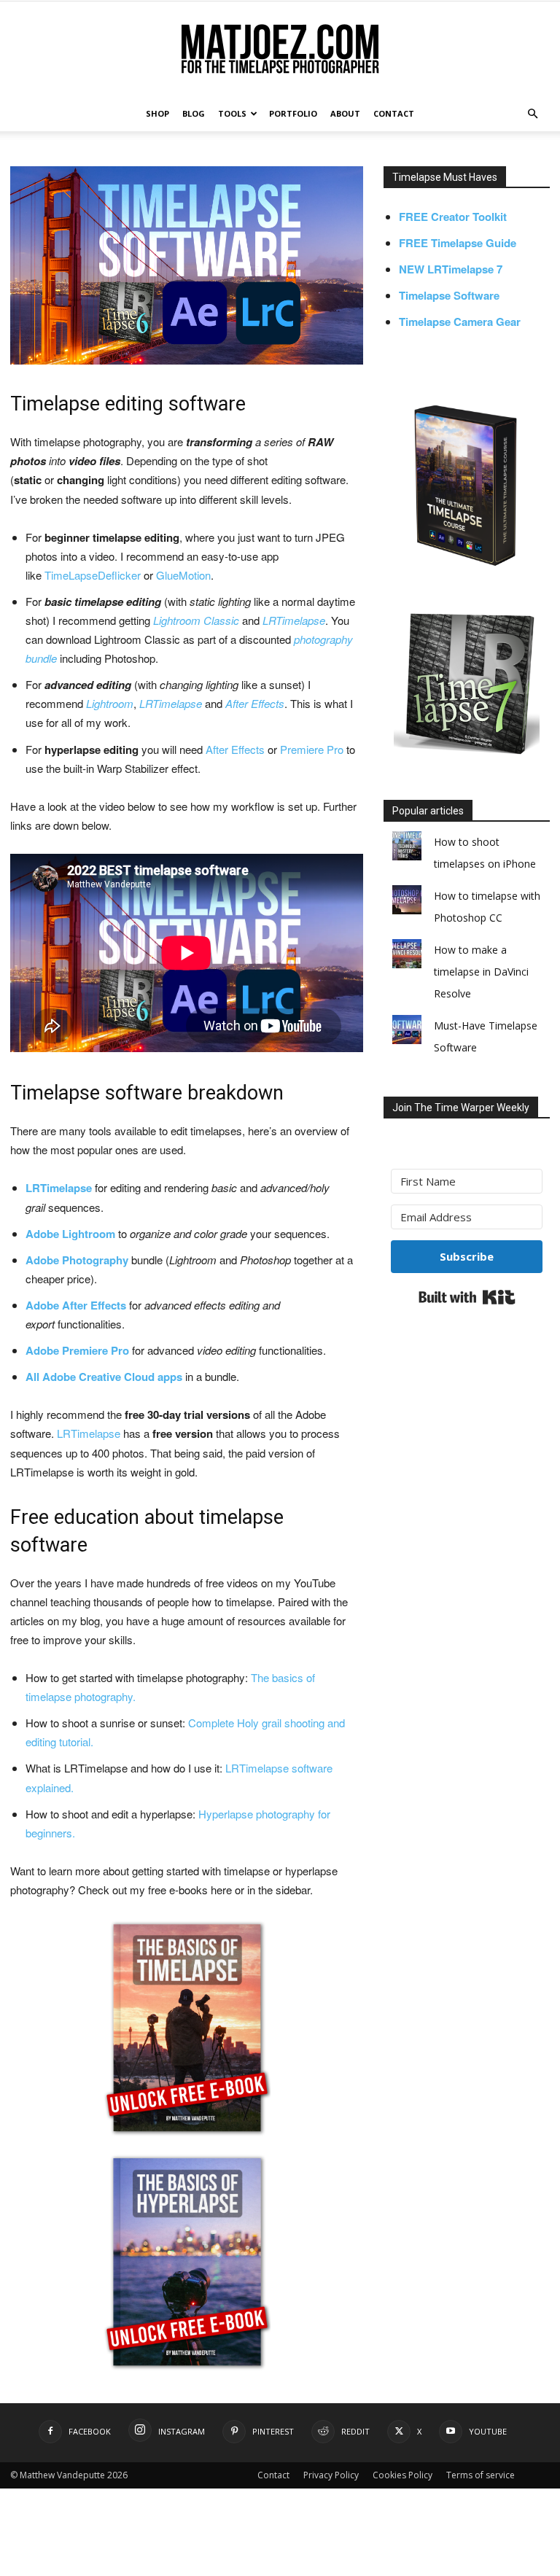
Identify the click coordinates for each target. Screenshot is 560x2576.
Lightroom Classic (196, 620)
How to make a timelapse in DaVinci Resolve (481, 972)
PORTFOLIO (293, 113)
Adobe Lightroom (70, 1234)
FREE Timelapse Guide (458, 243)
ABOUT (345, 113)
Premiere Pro (312, 749)
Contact (273, 2475)
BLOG (194, 113)
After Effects (255, 703)
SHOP (157, 113)
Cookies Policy (402, 2475)
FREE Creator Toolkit (453, 217)
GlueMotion (183, 575)
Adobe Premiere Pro (79, 1350)
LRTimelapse (294, 620)
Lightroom (110, 703)
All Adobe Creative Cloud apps (104, 1377)
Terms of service (481, 2475)
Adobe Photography (77, 1260)
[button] (532, 114)
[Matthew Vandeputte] (280, 50)
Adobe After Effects (76, 1305)
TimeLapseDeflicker (93, 575)
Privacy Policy (331, 2475)
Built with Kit (467, 1297)
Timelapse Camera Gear (460, 322)
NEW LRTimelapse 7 (451, 269)
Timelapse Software (449, 295)
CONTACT (394, 113)
